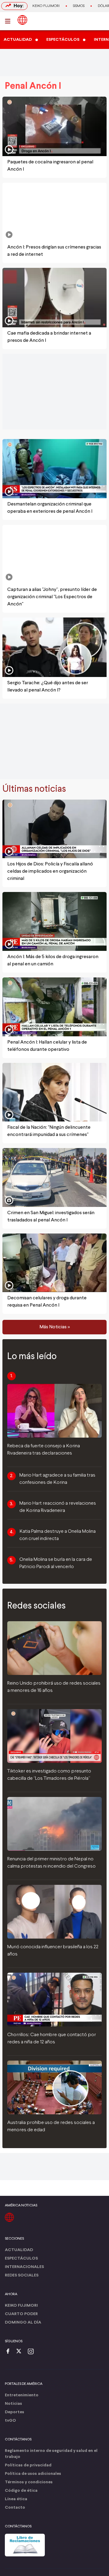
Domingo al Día (23, 2323)
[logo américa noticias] (22, 20)
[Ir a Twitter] (21, 2352)
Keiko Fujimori (46, 6)
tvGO (10, 2421)
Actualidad (19, 2250)
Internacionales (24, 2267)
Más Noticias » (55, 1327)
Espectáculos (21, 2258)
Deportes (15, 2412)
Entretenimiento (22, 2395)
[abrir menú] (9, 21)
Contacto (15, 2508)
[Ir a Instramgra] (32, 2352)
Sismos (79, 6)
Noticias (13, 2404)
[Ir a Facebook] (9, 2352)
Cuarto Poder (21, 2314)
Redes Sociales (22, 2275)
